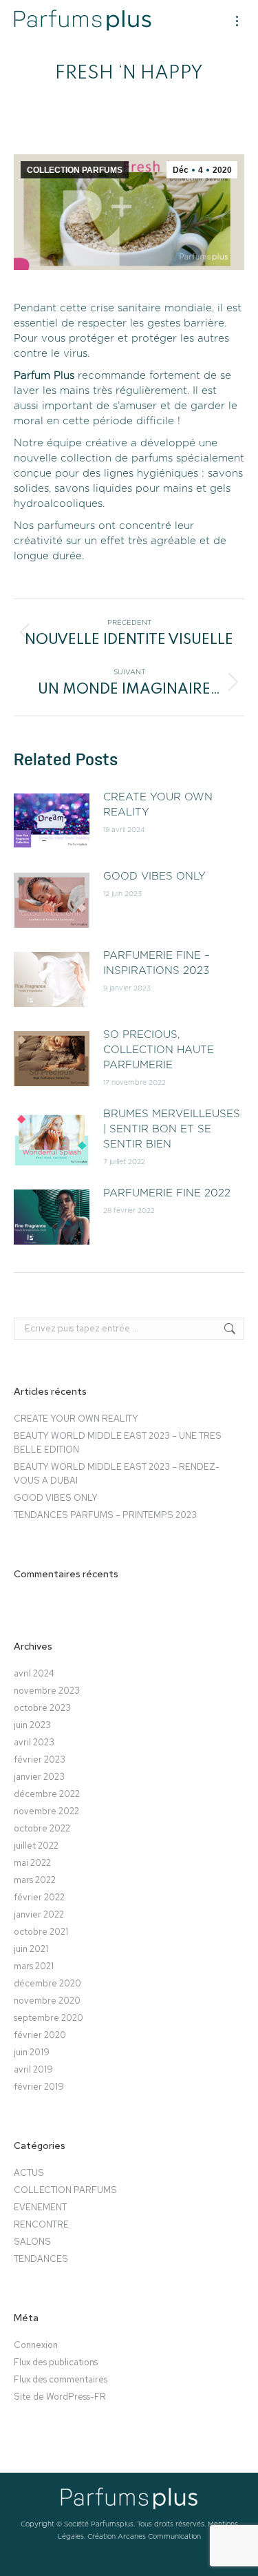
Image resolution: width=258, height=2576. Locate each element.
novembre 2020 (47, 2001)
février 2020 (40, 2035)
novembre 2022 (46, 1811)
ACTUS (29, 2173)
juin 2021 (31, 1949)
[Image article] (52, 821)
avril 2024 (34, 1673)
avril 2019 (33, 2069)
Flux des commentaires (61, 2379)
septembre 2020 (49, 2018)
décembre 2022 (47, 1794)
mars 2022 (35, 1880)
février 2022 (39, 1897)
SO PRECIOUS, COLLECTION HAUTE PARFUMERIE (159, 1050)
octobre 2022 (42, 1828)
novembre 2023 (47, 1691)
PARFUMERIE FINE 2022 (167, 1193)
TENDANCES (41, 2259)
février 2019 (39, 2087)
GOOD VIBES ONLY (154, 876)
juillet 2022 (36, 1846)
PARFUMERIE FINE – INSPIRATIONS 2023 (157, 963)
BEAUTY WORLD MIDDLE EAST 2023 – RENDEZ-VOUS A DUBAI (117, 1474)
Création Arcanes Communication (144, 2537)
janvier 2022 (39, 1914)
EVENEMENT (40, 2207)
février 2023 (40, 1759)
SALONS (32, 2242)
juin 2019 (32, 2052)
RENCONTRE (41, 2224)
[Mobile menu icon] (237, 21)
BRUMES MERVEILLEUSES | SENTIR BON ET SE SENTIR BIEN (172, 1129)
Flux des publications (56, 2362)
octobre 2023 (42, 1708)
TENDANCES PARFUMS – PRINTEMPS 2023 (105, 1515)
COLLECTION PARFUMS (75, 170)
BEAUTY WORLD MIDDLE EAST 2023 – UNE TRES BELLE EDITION (118, 1443)
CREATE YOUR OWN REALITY (158, 805)
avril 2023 (34, 1742)
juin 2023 (32, 1725)
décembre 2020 (47, 1983)
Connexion (36, 2345)
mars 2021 (34, 1966)
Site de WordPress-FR (60, 2397)
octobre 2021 (41, 1932)
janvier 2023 (39, 1777)
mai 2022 (32, 1863)
